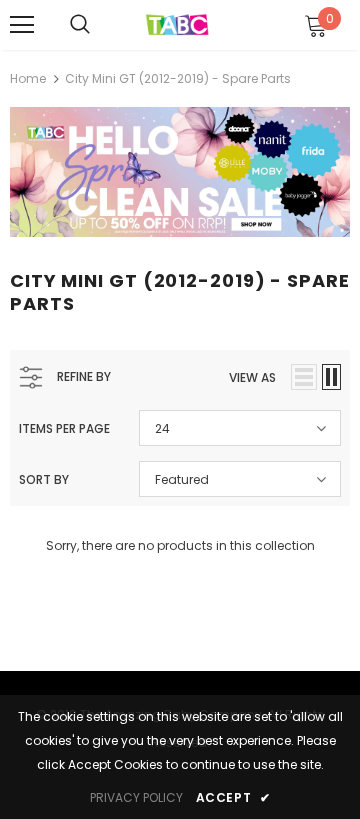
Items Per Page (64, 428)
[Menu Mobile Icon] (22, 25)
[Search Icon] (80, 25)
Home (28, 78)
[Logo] (177, 23)
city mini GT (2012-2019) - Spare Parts (178, 78)
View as (252, 377)
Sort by (44, 479)
